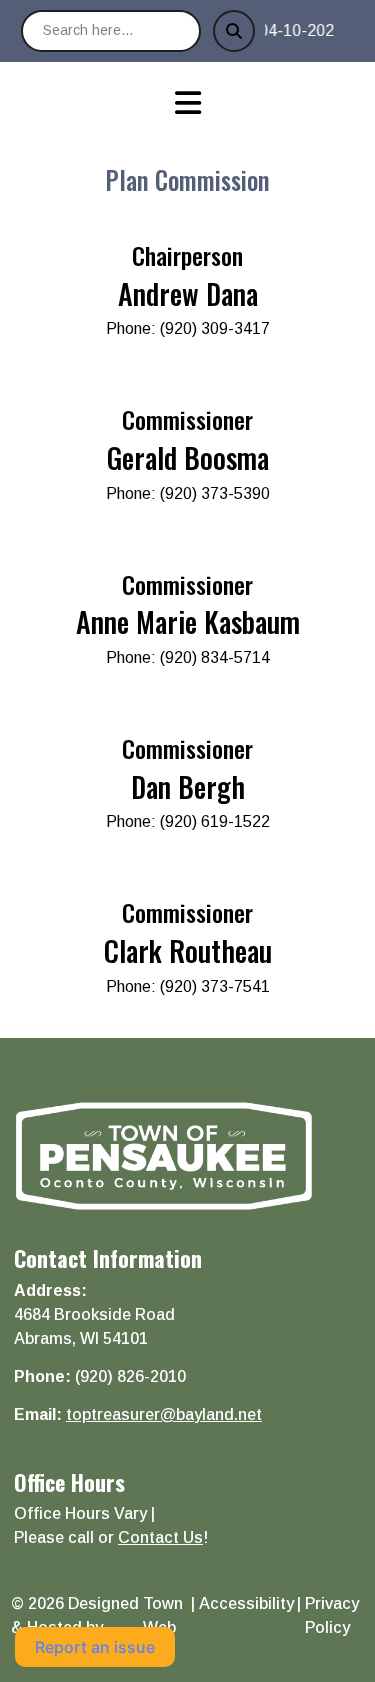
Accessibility (246, 1603)
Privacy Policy (332, 1615)
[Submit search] (234, 31)
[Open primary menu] (187, 103)
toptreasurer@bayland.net (164, 1414)
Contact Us (160, 1537)
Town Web (163, 1615)
